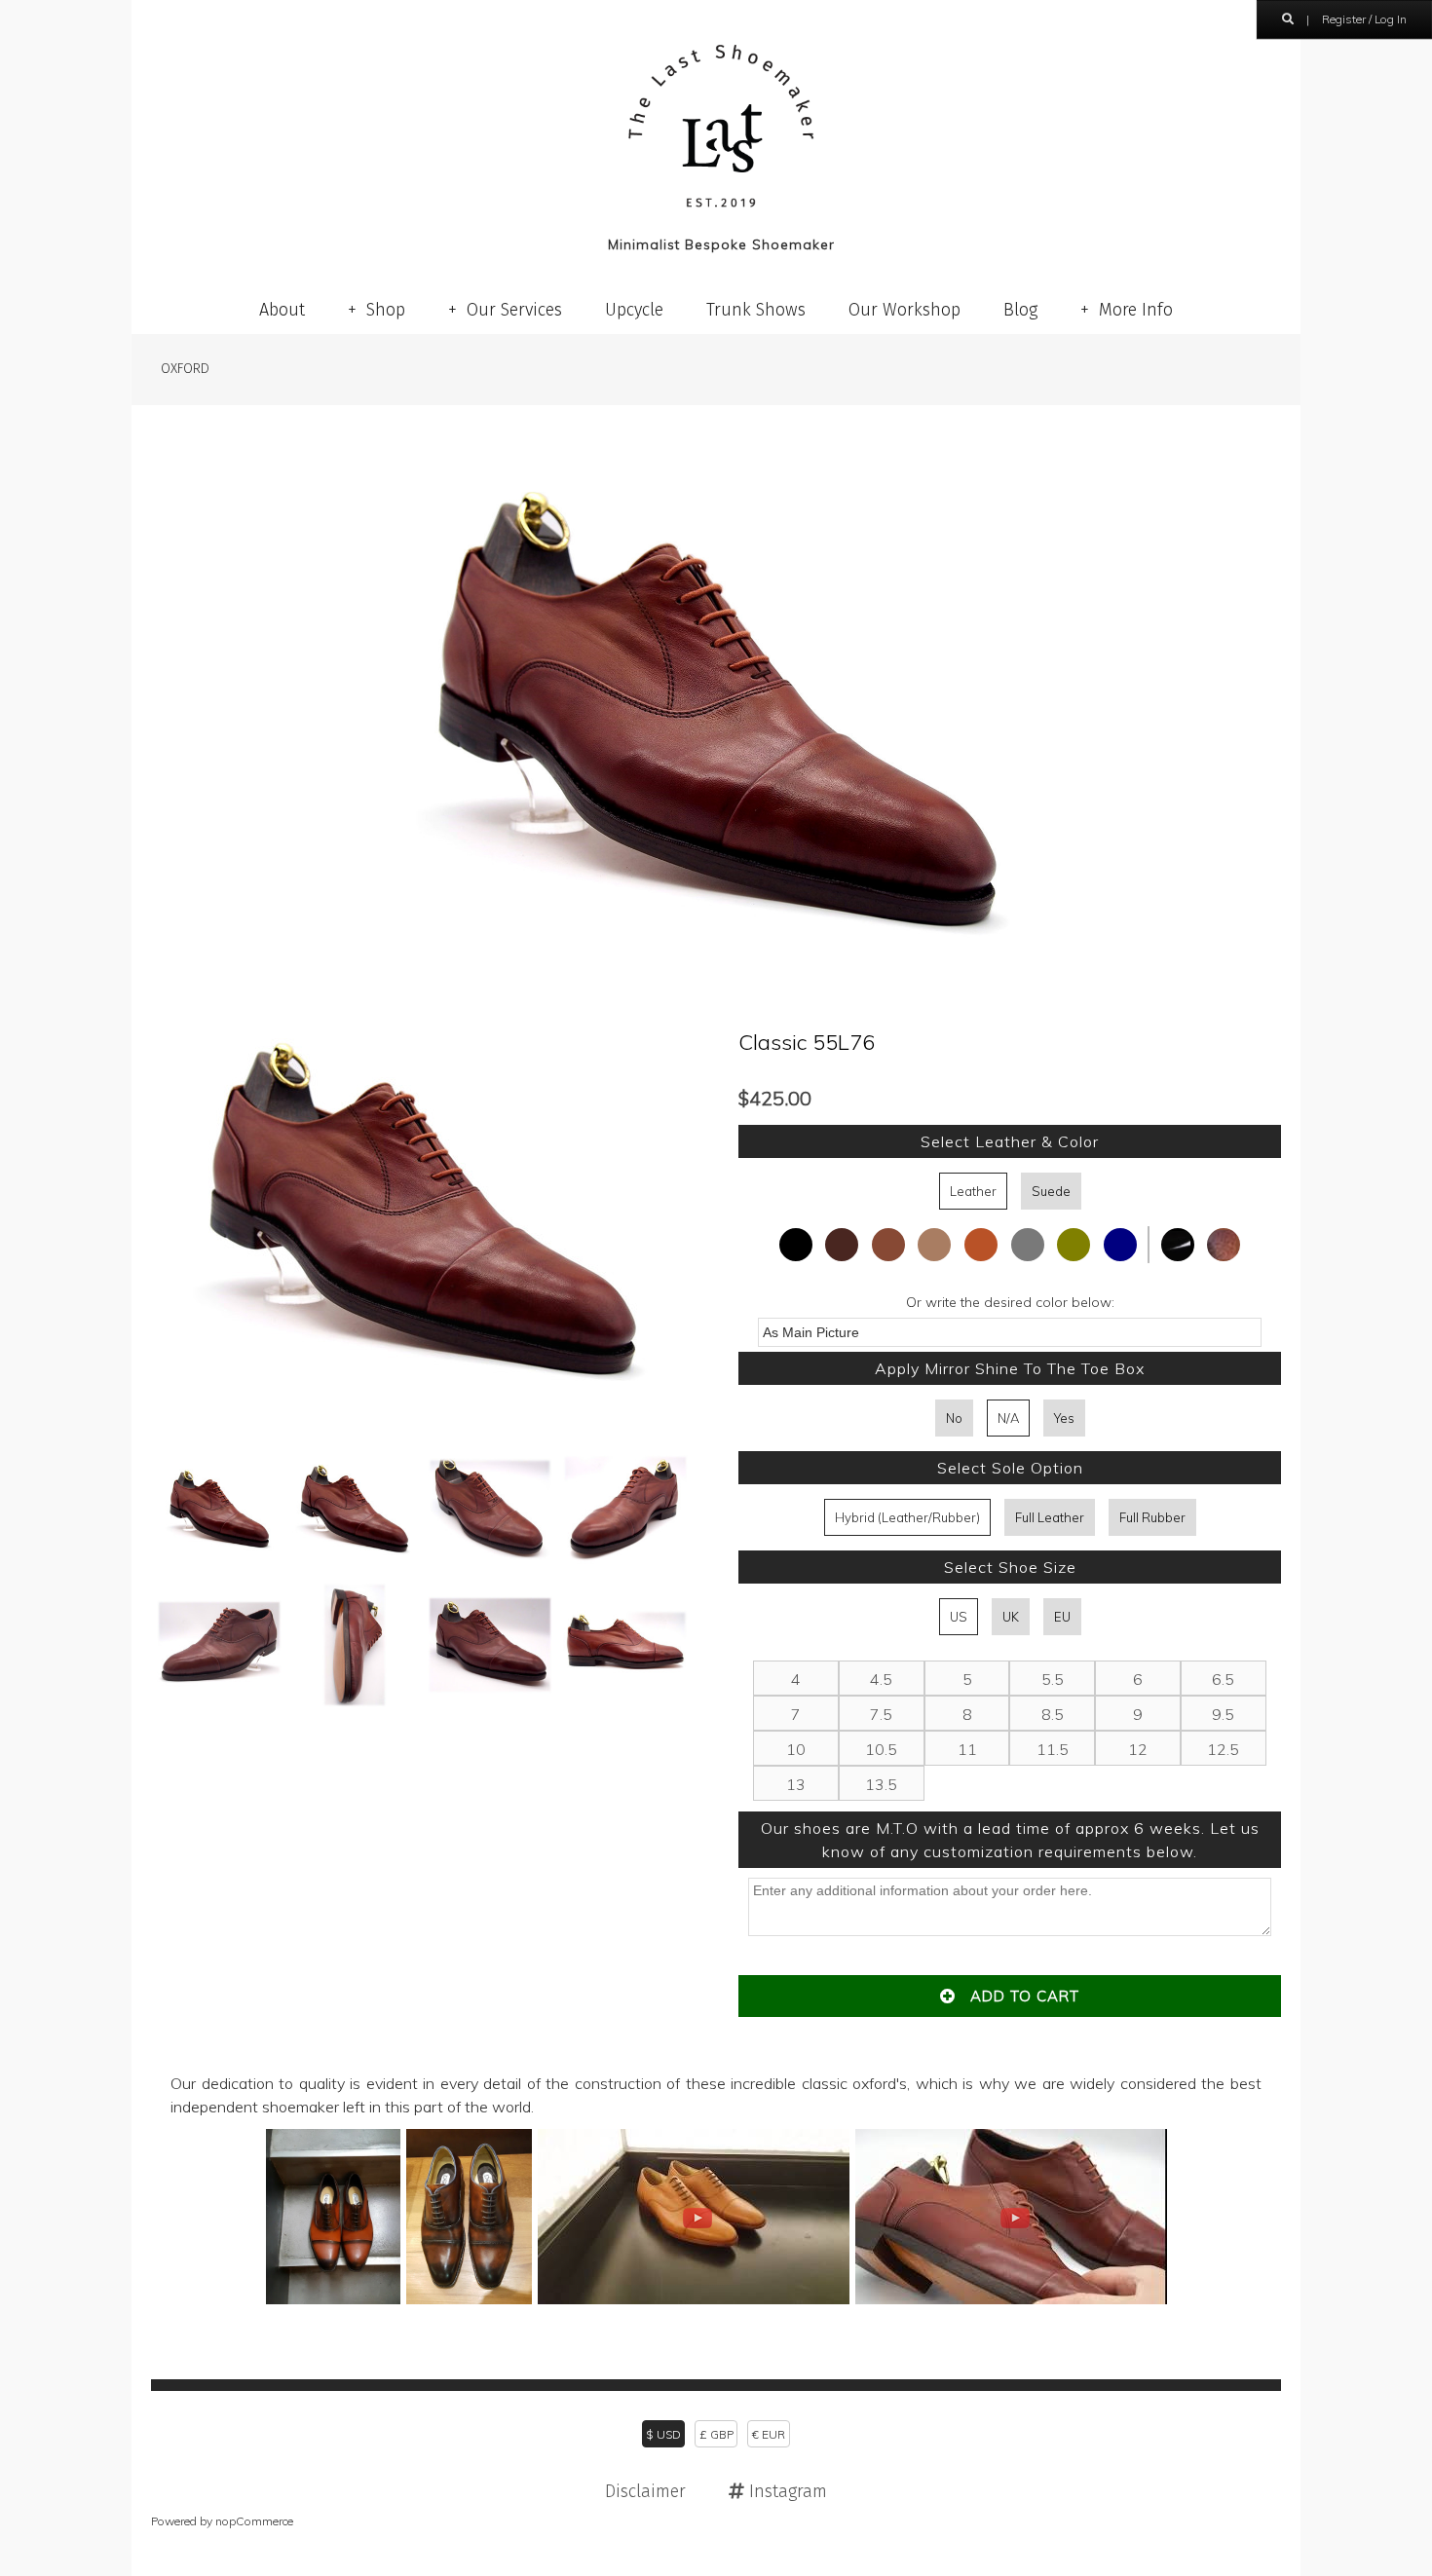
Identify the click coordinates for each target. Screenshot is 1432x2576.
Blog (1020, 310)
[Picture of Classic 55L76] (422, 1420)
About (282, 310)
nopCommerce (254, 2521)
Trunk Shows (756, 310)
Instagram (786, 2491)
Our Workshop (904, 310)
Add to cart (1017, 1996)
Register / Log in (1364, 19)
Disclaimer (645, 2491)
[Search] (1288, 19)
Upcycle (634, 310)
